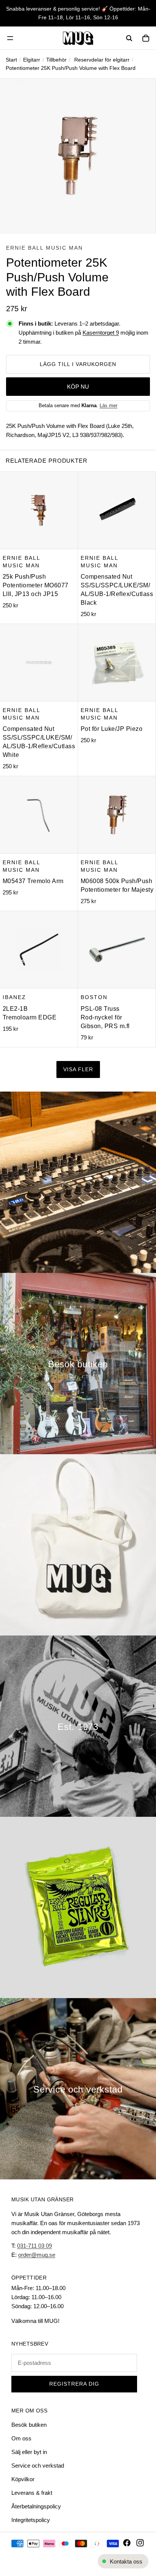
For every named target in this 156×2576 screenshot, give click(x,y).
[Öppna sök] (129, 38)
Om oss (21, 2438)
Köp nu (78, 387)
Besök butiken (29, 2425)
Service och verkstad (38, 2466)
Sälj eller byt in (29, 2452)
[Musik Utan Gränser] (78, 38)
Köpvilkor (23, 2479)
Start (11, 60)
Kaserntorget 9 (101, 333)
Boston (94, 997)
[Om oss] (78, 1726)
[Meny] (10, 38)
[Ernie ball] (78, 1907)
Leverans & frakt (32, 2493)
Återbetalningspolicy (36, 2506)
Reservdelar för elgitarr (102, 60)
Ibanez (14, 997)
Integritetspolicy (31, 2520)
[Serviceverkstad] (78, 2089)
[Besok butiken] (78, 1364)
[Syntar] (78, 1182)
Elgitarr (32, 60)
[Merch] (78, 1545)
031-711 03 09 (34, 2246)
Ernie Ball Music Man (44, 248)
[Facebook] (127, 2543)
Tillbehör (56, 60)
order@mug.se (37, 2255)
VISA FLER (78, 1069)
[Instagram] (140, 2543)
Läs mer (108, 405)
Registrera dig (74, 2384)
